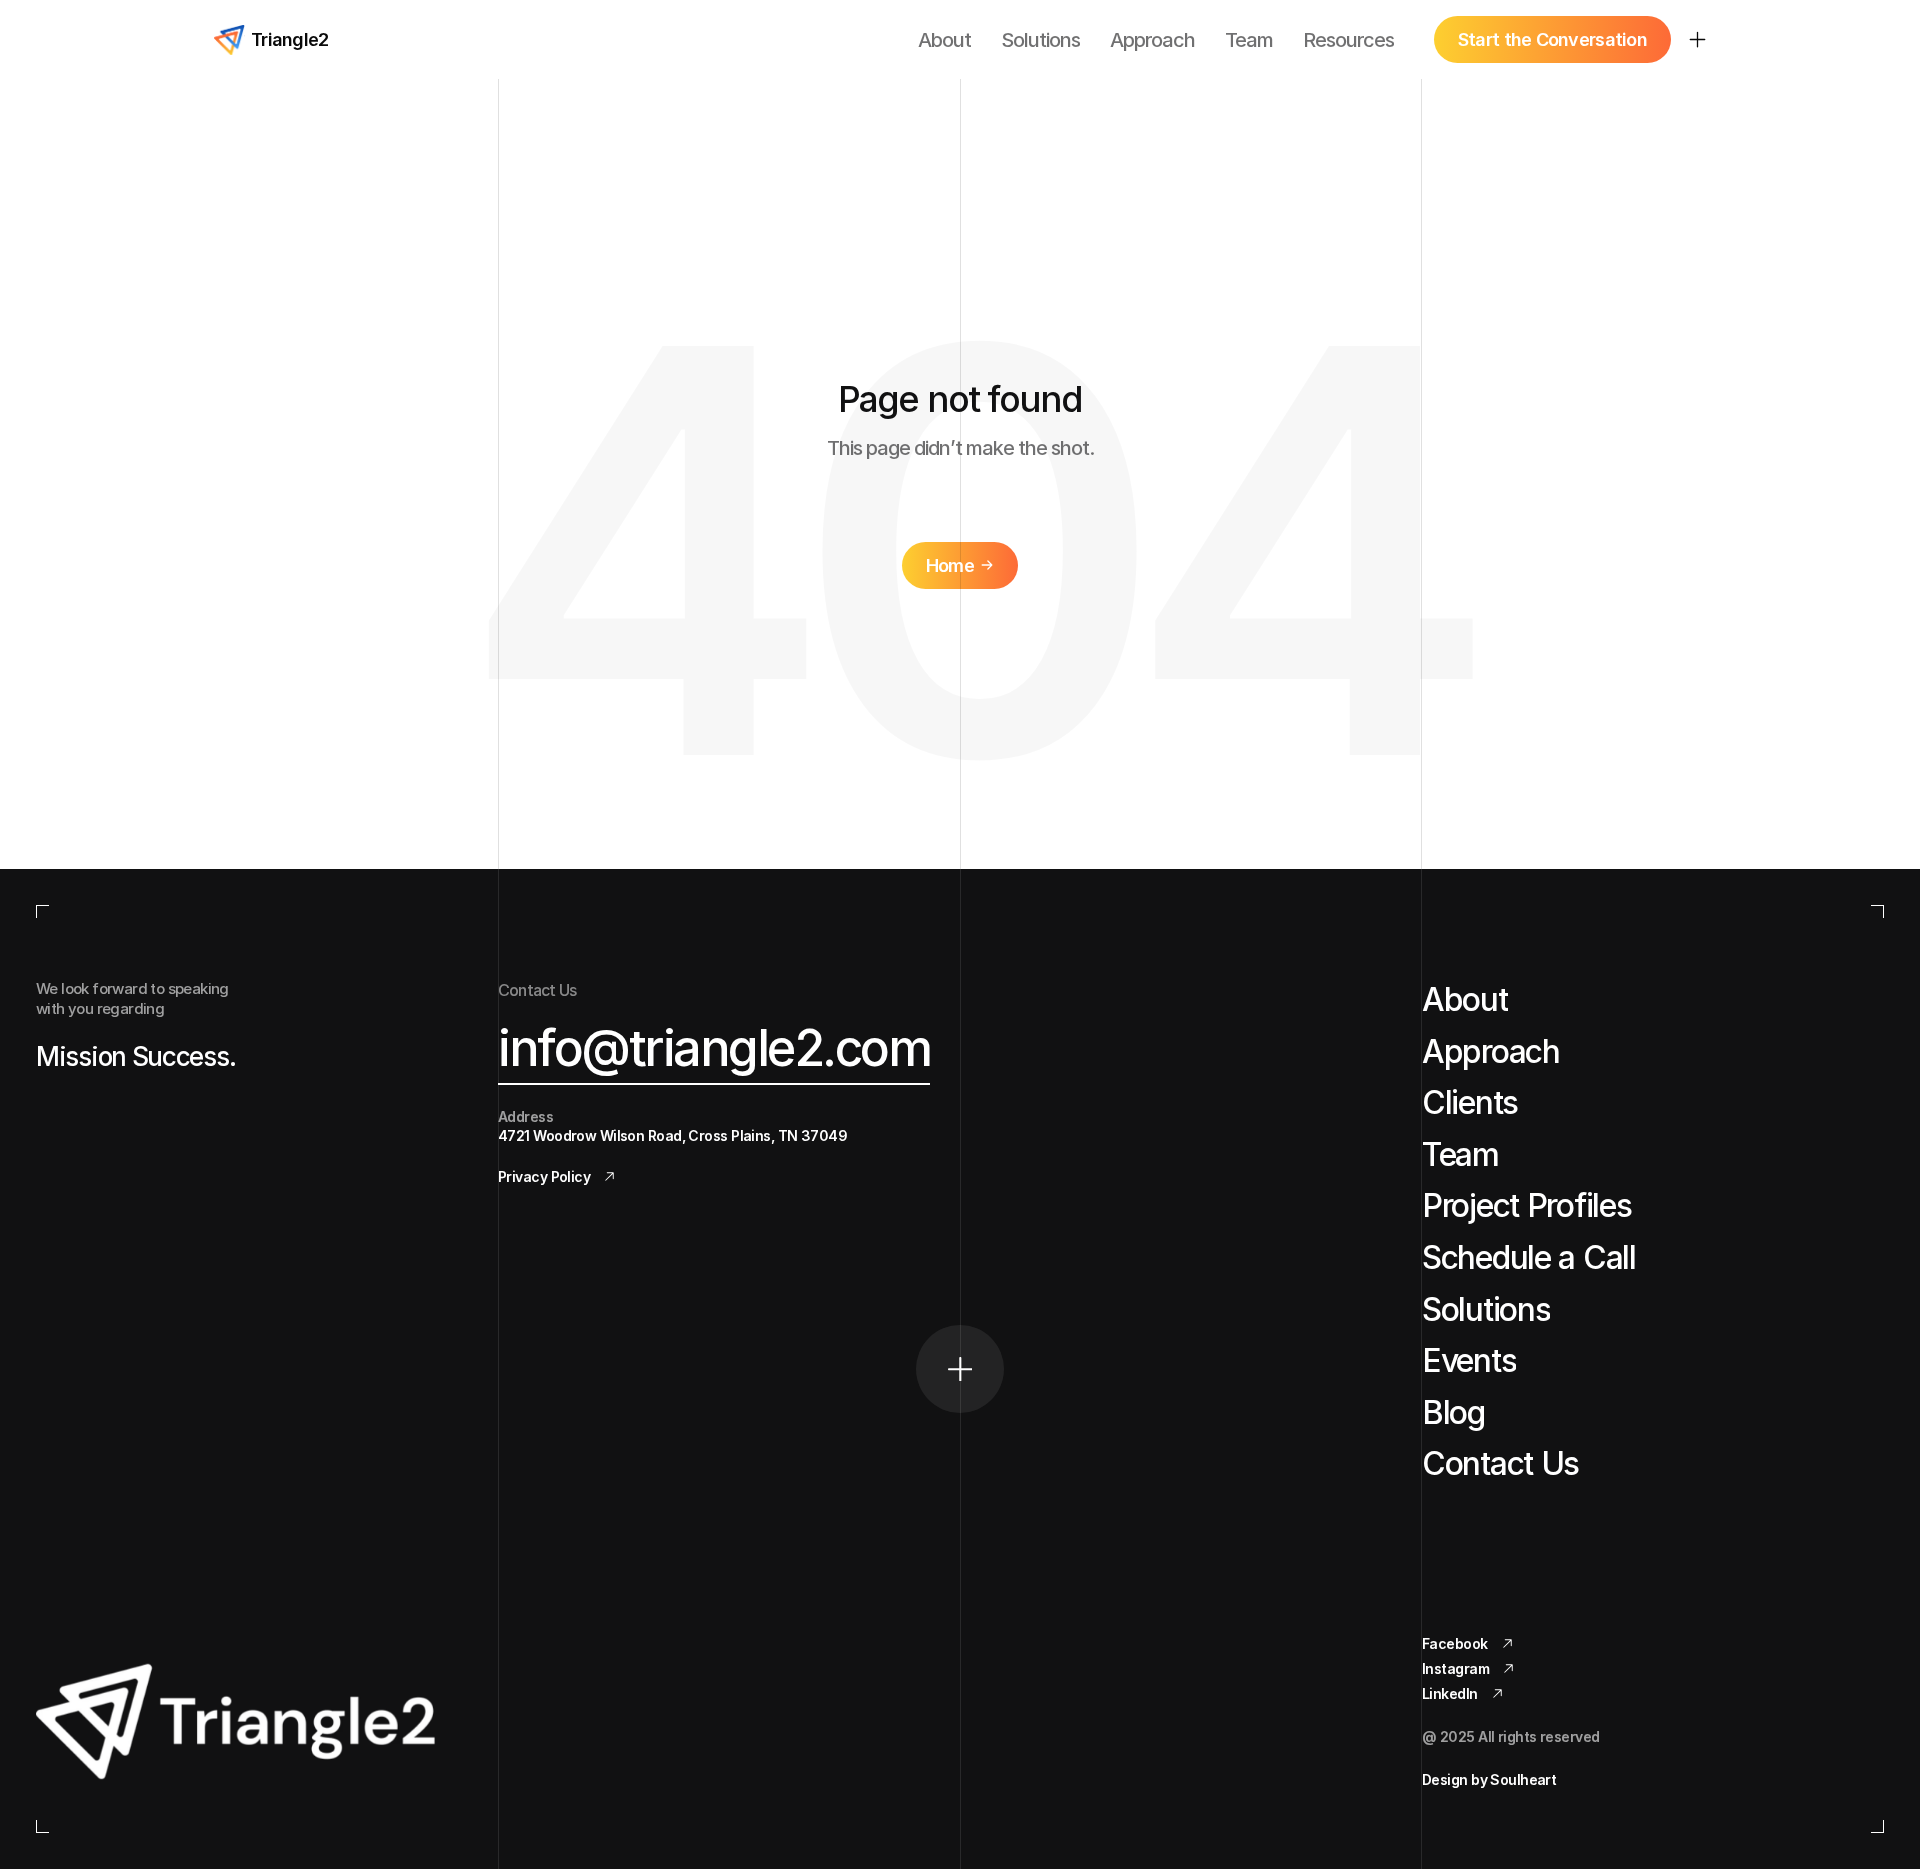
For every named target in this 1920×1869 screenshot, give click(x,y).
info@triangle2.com (714, 1048)
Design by (1489, 1779)
